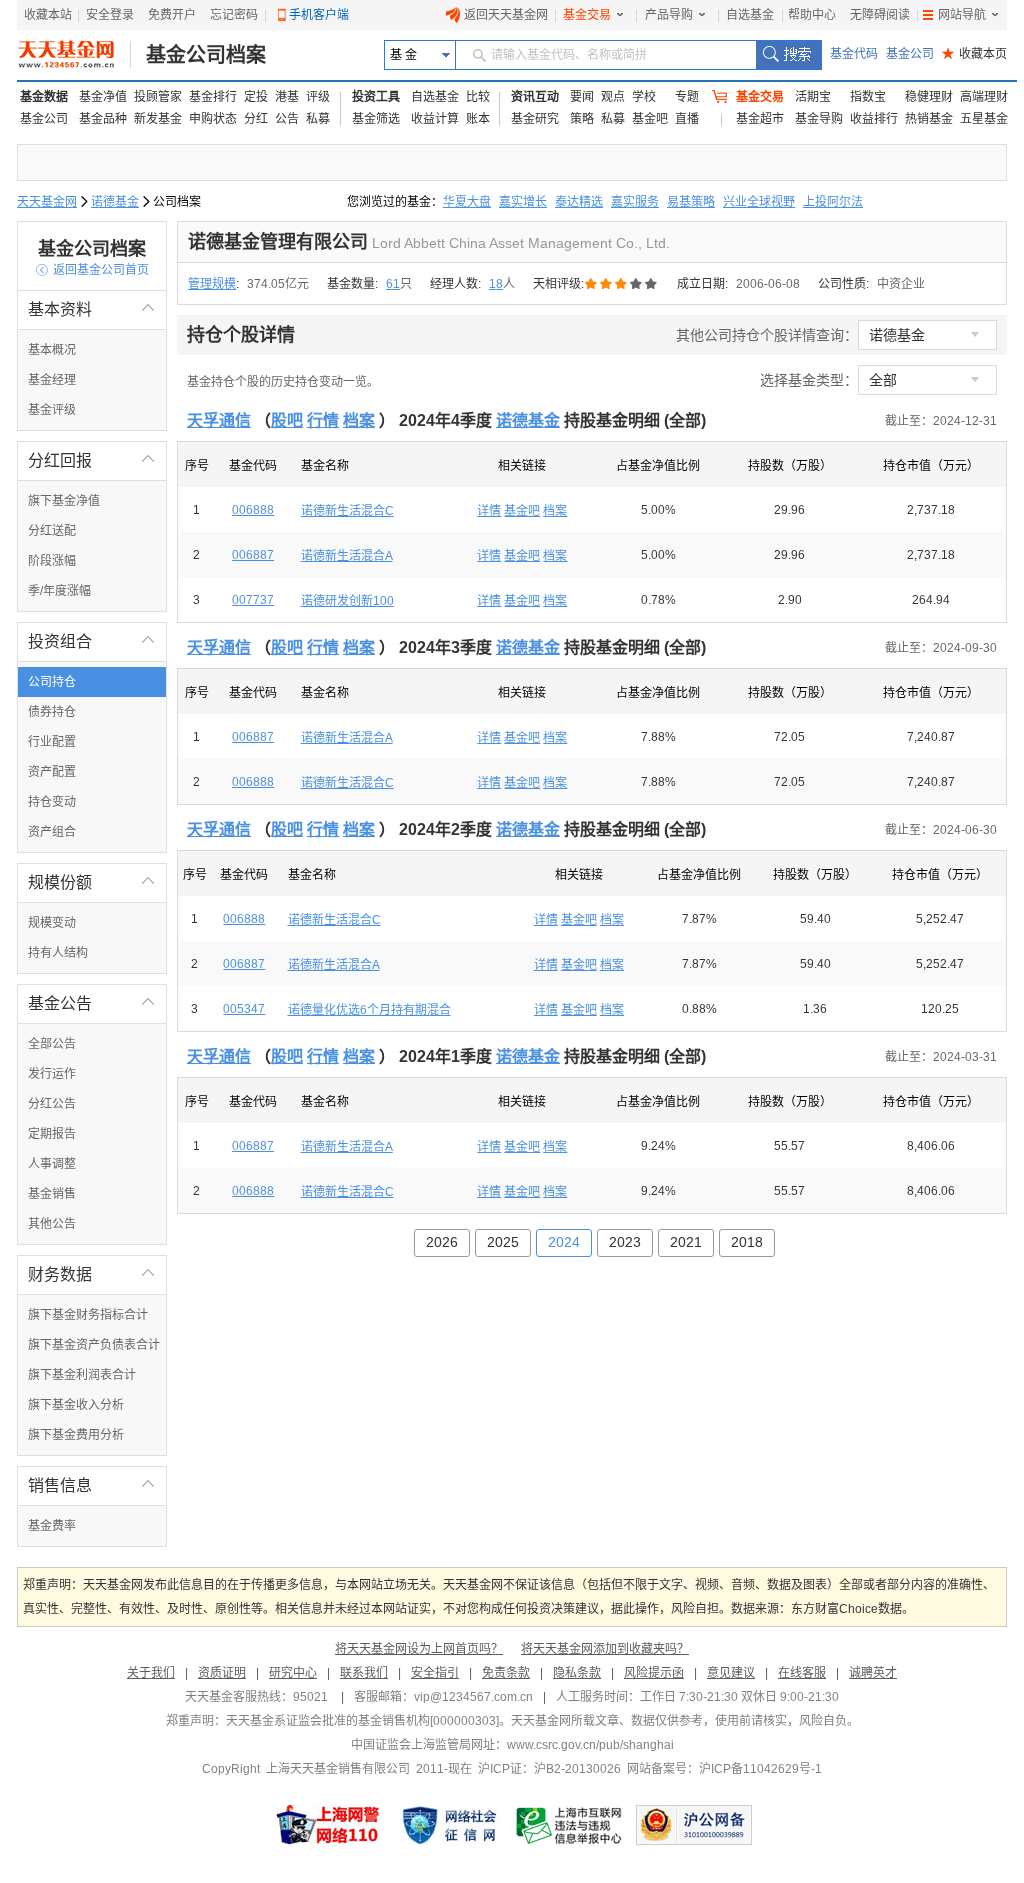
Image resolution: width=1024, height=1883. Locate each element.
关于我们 (151, 1673)
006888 (253, 510)
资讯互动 (535, 97)
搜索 (788, 55)
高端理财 (984, 97)
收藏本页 (974, 54)
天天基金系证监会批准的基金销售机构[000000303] (362, 1721)
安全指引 (435, 1673)
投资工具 (376, 97)
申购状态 (213, 119)
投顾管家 (158, 97)
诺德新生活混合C (347, 511)
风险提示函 (654, 1673)
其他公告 (52, 1224)
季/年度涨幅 (59, 591)
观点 (613, 97)
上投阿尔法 (833, 202)
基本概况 (52, 350)
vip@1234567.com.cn (473, 1697)
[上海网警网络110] (328, 1825)
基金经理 (52, 380)
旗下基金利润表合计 (82, 1375)
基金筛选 (376, 119)
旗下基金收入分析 (76, 1405)
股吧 (287, 420)
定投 (256, 97)
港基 (287, 97)
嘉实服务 (635, 202)
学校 (644, 97)
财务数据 (92, 1274)
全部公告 (52, 1044)
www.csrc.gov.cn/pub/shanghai (590, 1745)
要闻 (582, 97)
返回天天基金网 (506, 15)
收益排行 (874, 119)
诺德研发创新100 (347, 601)
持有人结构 (58, 953)
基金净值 (103, 97)
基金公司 (910, 54)
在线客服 (802, 1673)
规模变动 (52, 923)
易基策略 (691, 202)
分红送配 (52, 531)
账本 (478, 119)
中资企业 (901, 284)
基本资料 (92, 309)
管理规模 (212, 284)
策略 (582, 119)
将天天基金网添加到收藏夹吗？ (605, 1649)
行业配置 (52, 742)
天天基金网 (47, 202)
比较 (478, 97)
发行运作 (52, 1074)
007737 (253, 600)
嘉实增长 (523, 202)
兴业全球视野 (759, 202)
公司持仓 (52, 682)
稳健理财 (929, 97)
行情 (323, 420)
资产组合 (52, 832)
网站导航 (962, 15)
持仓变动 (52, 802)
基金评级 (52, 410)
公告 (287, 119)
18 (496, 284)
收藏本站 (48, 15)
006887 (253, 555)
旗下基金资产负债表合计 (94, 1345)
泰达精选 (579, 202)
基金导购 (819, 119)
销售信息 (92, 1485)
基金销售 (52, 1194)
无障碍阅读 (880, 15)
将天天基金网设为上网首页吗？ (419, 1649)
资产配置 (52, 772)
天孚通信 (219, 420)
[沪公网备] (694, 1825)
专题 (687, 97)
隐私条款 (577, 1673)
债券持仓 (52, 712)
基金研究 (535, 119)
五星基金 (984, 119)
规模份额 (92, 882)
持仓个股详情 (241, 335)
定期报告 (52, 1134)
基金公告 (92, 1003)
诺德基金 (115, 202)
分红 (256, 119)
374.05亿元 (278, 284)
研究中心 (293, 1673)
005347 (244, 1009)
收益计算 (435, 119)
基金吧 (650, 119)
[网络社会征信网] (449, 1825)
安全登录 (110, 15)
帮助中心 (812, 15)
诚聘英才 (873, 1673)
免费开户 (172, 15)
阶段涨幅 (52, 561)
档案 (359, 420)
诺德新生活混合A (347, 556)
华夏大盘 (467, 202)
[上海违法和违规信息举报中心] (570, 1825)
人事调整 (52, 1164)
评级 (318, 97)
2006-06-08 (768, 284)
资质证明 (222, 1673)
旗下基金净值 (64, 501)
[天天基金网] (74, 55)
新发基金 (158, 119)
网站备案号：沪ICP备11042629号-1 (724, 1769)
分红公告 (52, 1104)
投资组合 (92, 641)
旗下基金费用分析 (76, 1435)
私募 (318, 119)
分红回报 (92, 460)
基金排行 (213, 97)
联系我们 (364, 1673)
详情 (489, 511)
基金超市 (760, 119)
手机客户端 (319, 15)
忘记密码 (234, 15)
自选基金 (750, 15)
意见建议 (731, 1673)
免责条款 (506, 1673)
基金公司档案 (206, 55)
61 (393, 284)
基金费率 (52, 1526)
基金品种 (103, 119)
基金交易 (587, 15)
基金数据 (44, 97)
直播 (687, 119)
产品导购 (669, 15)
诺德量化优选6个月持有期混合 (369, 1010)
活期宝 (813, 97)
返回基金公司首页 (92, 270)
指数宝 (868, 97)
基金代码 (854, 54)
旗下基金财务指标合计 (88, 1315)
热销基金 (929, 119)
